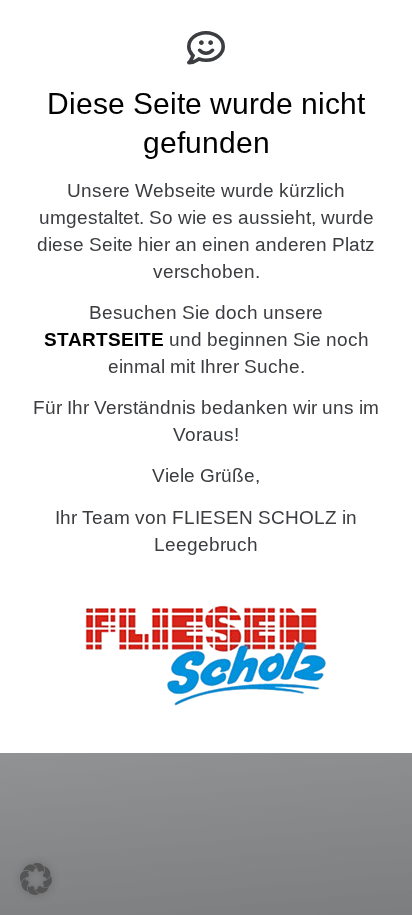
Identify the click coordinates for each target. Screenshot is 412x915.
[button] (36, 879)
